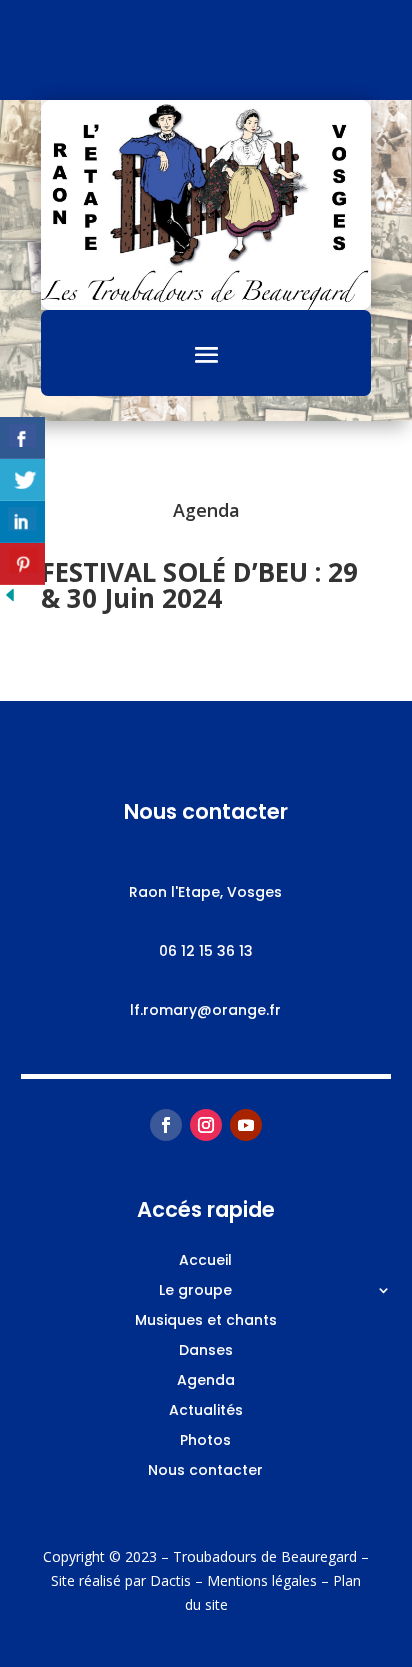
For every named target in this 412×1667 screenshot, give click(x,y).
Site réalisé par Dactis (121, 1580)
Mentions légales (262, 1580)
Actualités (206, 1411)
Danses (206, 1351)
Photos (205, 1441)
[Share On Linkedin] (22, 522)
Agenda (206, 1381)
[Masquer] (10, 599)
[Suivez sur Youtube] (246, 1125)
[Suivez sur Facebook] (166, 1125)
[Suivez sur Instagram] (206, 1125)
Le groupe (195, 1291)
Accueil (205, 1261)
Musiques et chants (206, 1321)
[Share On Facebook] (22, 438)
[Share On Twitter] (22, 480)
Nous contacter (205, 1471)
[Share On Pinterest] (22, 564)
